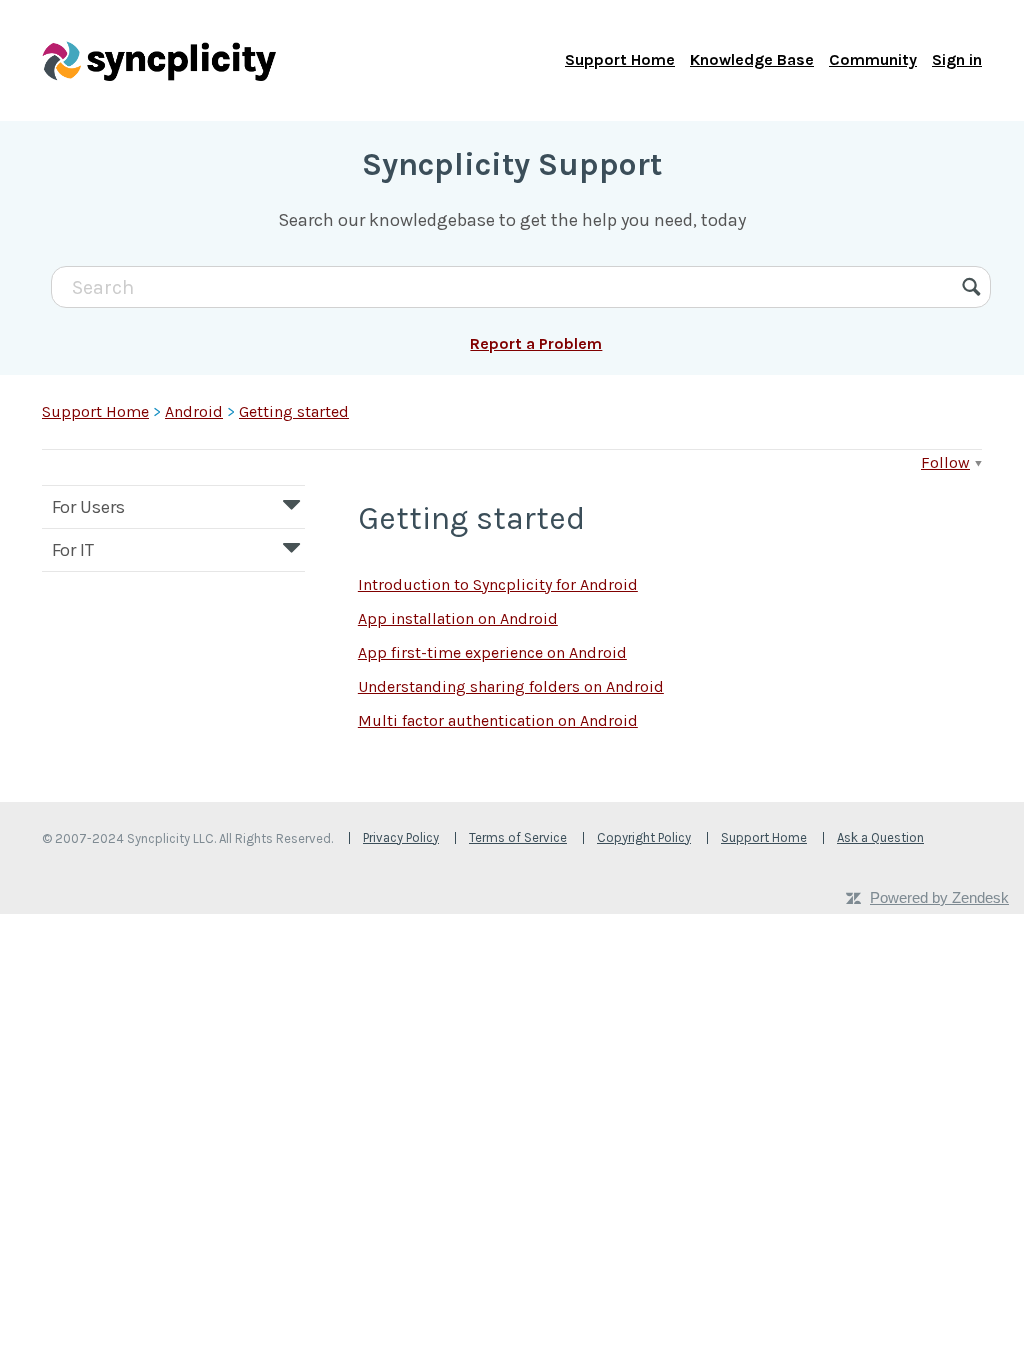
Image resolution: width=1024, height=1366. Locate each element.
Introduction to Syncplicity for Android (498, 584)
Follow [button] (945, 462)
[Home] (159, 60)
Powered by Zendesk (939, 897)
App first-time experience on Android (492, 652)
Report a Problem (536, 343)
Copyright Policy (644, 837)
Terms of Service (518, 837)
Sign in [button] (957, 59)
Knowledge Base (752, 59)
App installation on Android (458, 618)
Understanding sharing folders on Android (511, 686)
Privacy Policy (401, 837)
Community (873, 59)
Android (194, 411)
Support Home (620, 59)
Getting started (294, 411)
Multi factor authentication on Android (498, 720)
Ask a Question (880, 837)
